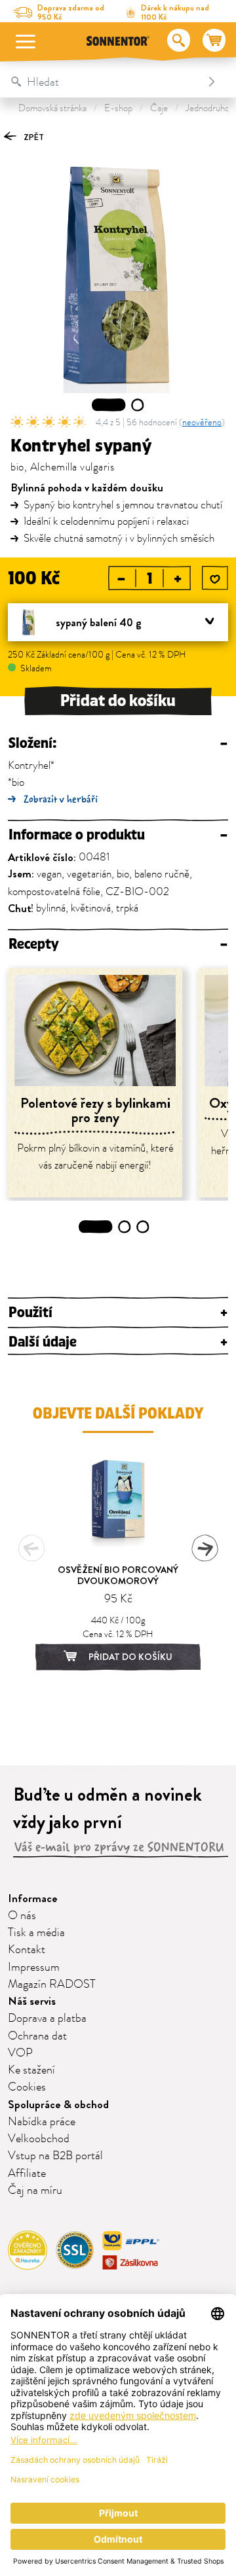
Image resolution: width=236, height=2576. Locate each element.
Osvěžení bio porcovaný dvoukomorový (118, 1575)
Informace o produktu (118, 835)
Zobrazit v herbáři (61, 799)
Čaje (159, 108)
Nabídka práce (42, 2122)
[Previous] (31, 1548)
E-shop (118, 108)
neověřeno (202, 422)
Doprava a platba (47, 2019)
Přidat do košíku (118, 701)
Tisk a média (36, 1933)
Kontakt (27, 1950)
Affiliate (27, 2174)
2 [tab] (138, 405)
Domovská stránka (52, 108)
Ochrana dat (37, 2036)
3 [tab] (143, 1227)
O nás (22, 1916)
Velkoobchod (39, 2139)
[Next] (205, 1548)
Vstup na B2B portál (55, 2156)
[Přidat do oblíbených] (215, 579)
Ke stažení (31, 2070)
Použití (118, 1313)
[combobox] (105, 82)
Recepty (118, 944)
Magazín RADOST (52, 1985)
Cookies (27, 2087)
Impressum (34, 1967)
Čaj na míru (35, 2191)
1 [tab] (109, 405)
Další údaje (118, 1342)
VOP (20, 2053)
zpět (33, 137)
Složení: (118, 744)
